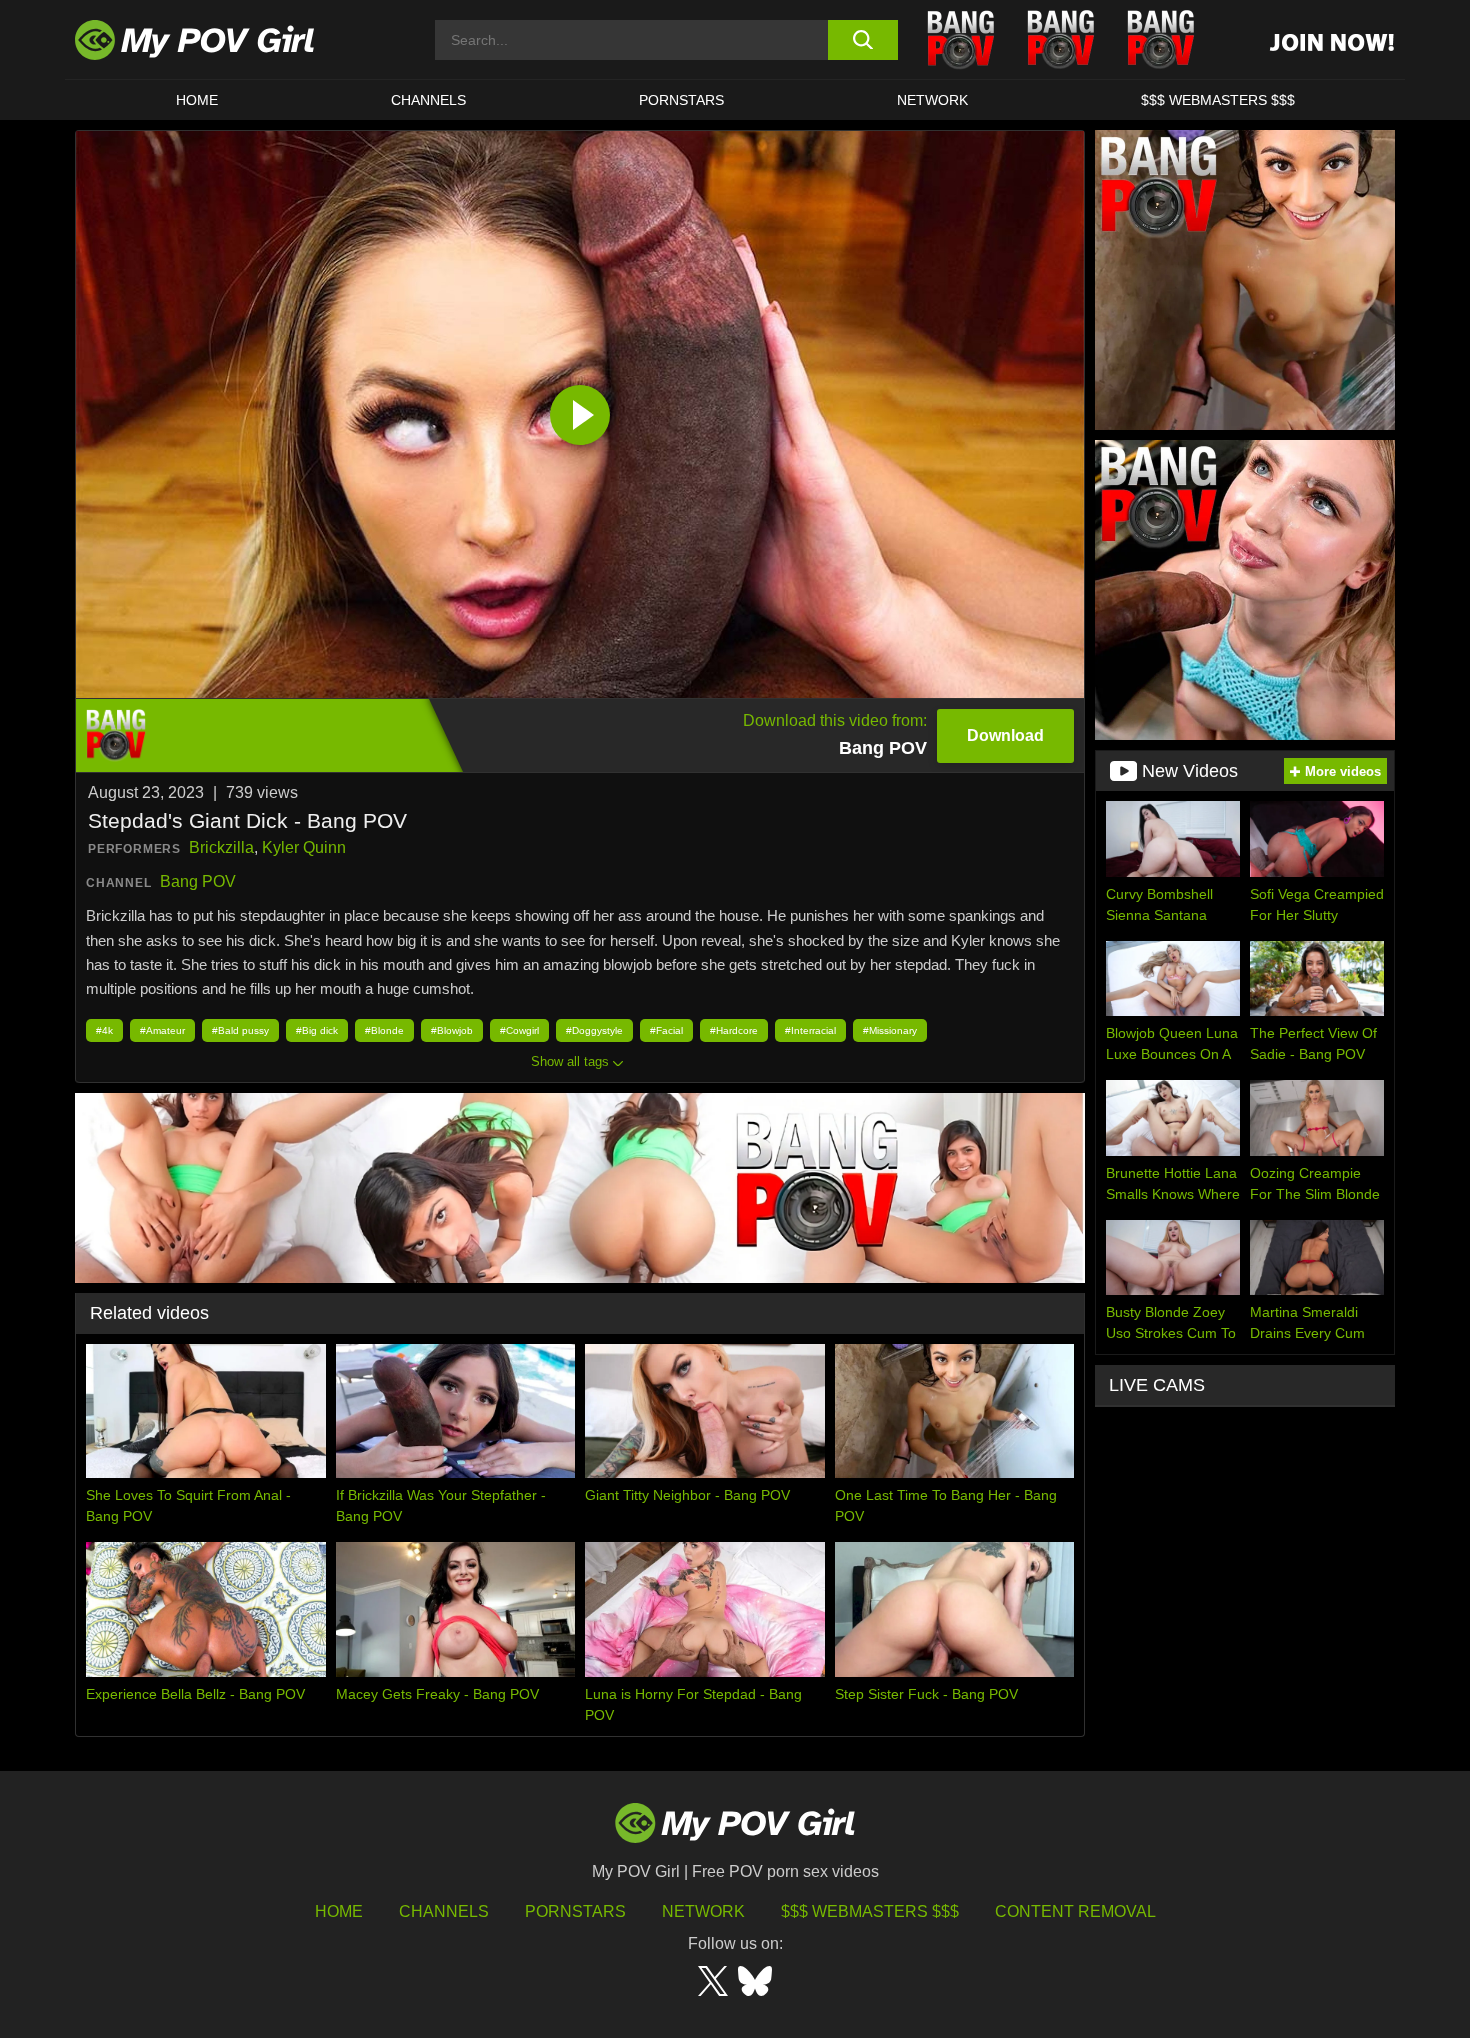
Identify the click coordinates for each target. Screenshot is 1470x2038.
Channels (444, 1911)
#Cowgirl (519, 1030)
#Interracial (810, 1030)
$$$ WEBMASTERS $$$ (1218, 100)
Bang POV (198, 881)
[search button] (862, 40)
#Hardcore (734, 1030)
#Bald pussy (240, 1030)
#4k (104, 1030)
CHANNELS (428, 100)
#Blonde (384, 1030)
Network (932, 100)
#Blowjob (452, 1030)
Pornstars (681, 100)
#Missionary (890, 1030)
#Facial (666, 1030)
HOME (197, 100)
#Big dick (317, 1030)
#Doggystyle (594, 1030)
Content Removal (1075, 1911)
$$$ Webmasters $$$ (870, 1911)
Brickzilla (221, 847)
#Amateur (162, 1030)
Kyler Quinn (304, 847)
